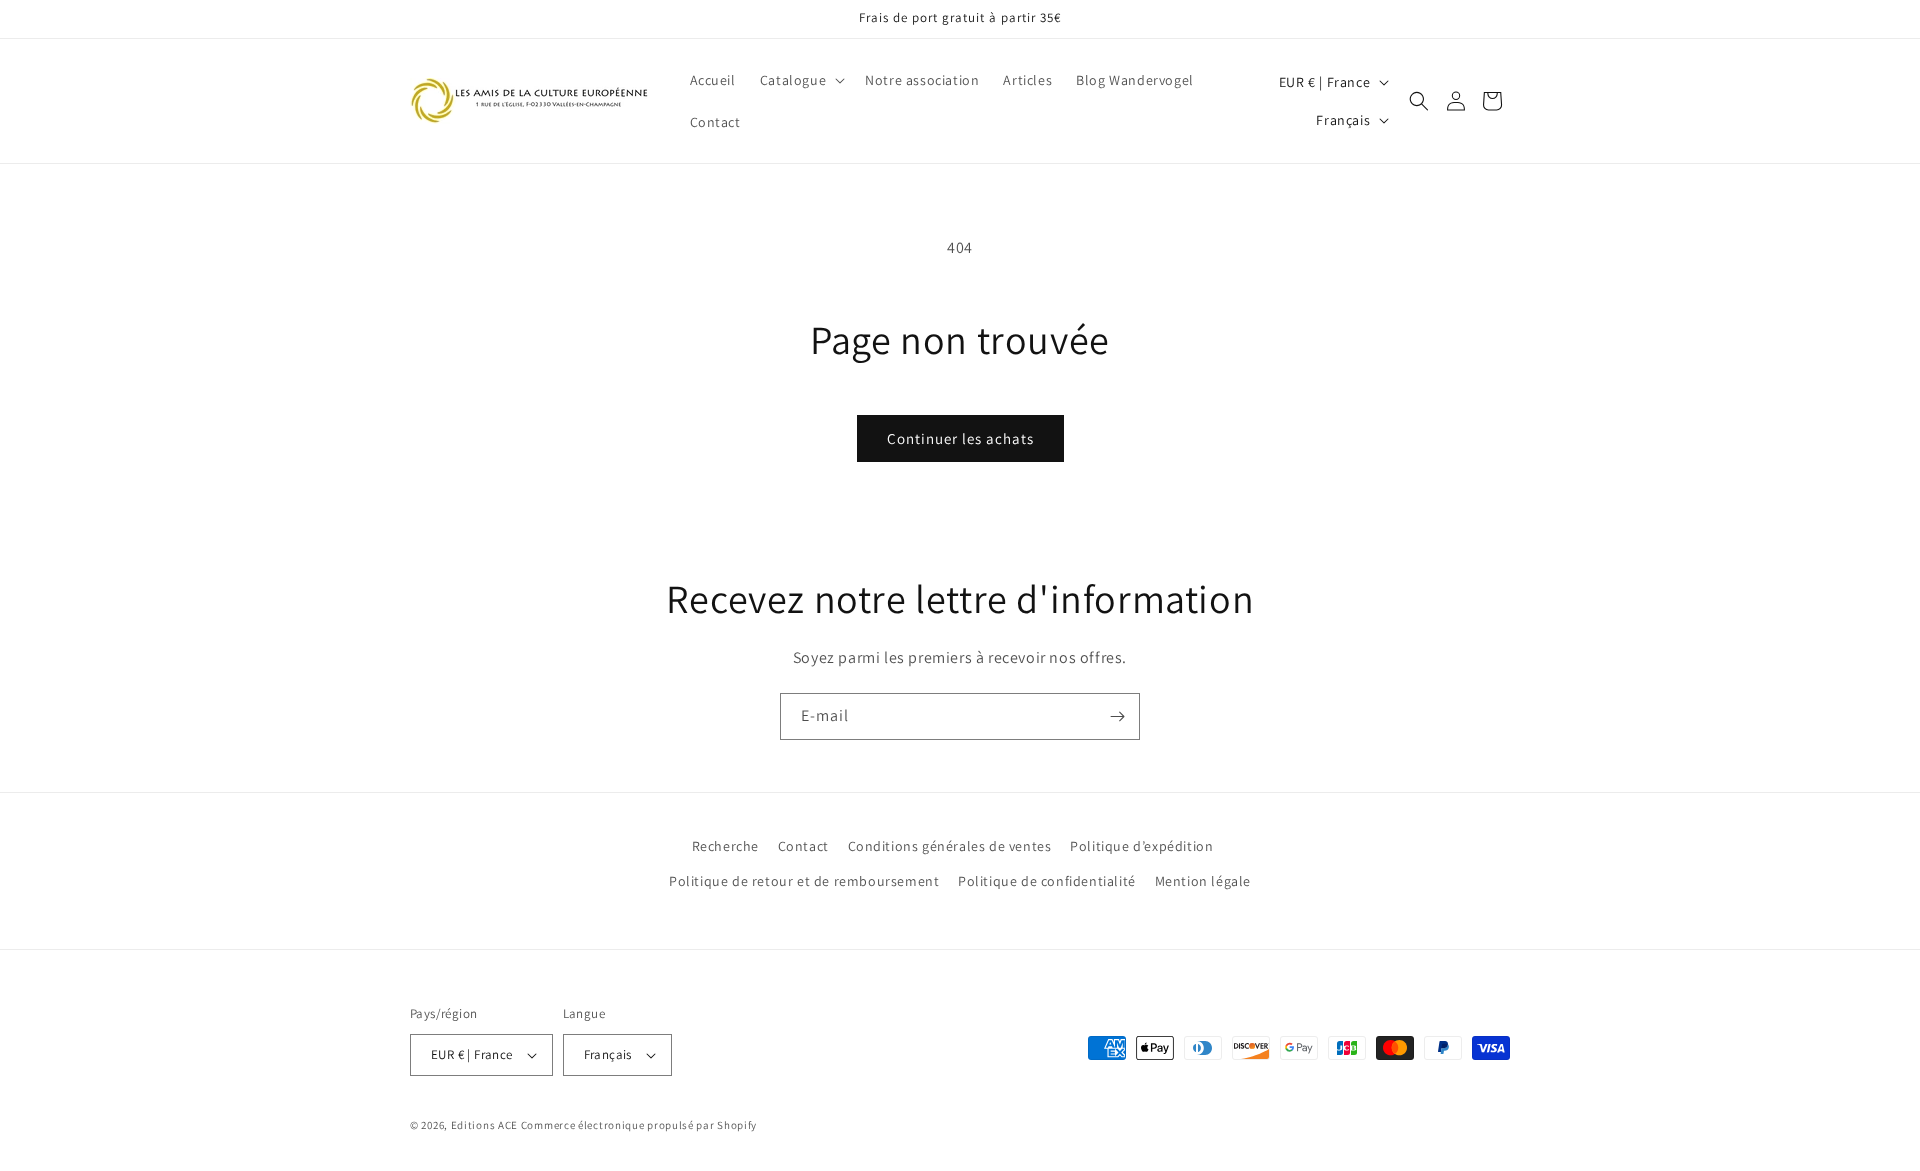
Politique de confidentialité (1047, 881)
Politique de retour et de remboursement (804, 881)
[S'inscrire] (1117, 716)
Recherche (725, 846)
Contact (803, 846)
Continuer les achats (960, 438)
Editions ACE (484, 1125)
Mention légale (1203, 881)
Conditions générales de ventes (950, 846)
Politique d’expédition (1141, 846)
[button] (800, 80)
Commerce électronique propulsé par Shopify (639, 1125)
